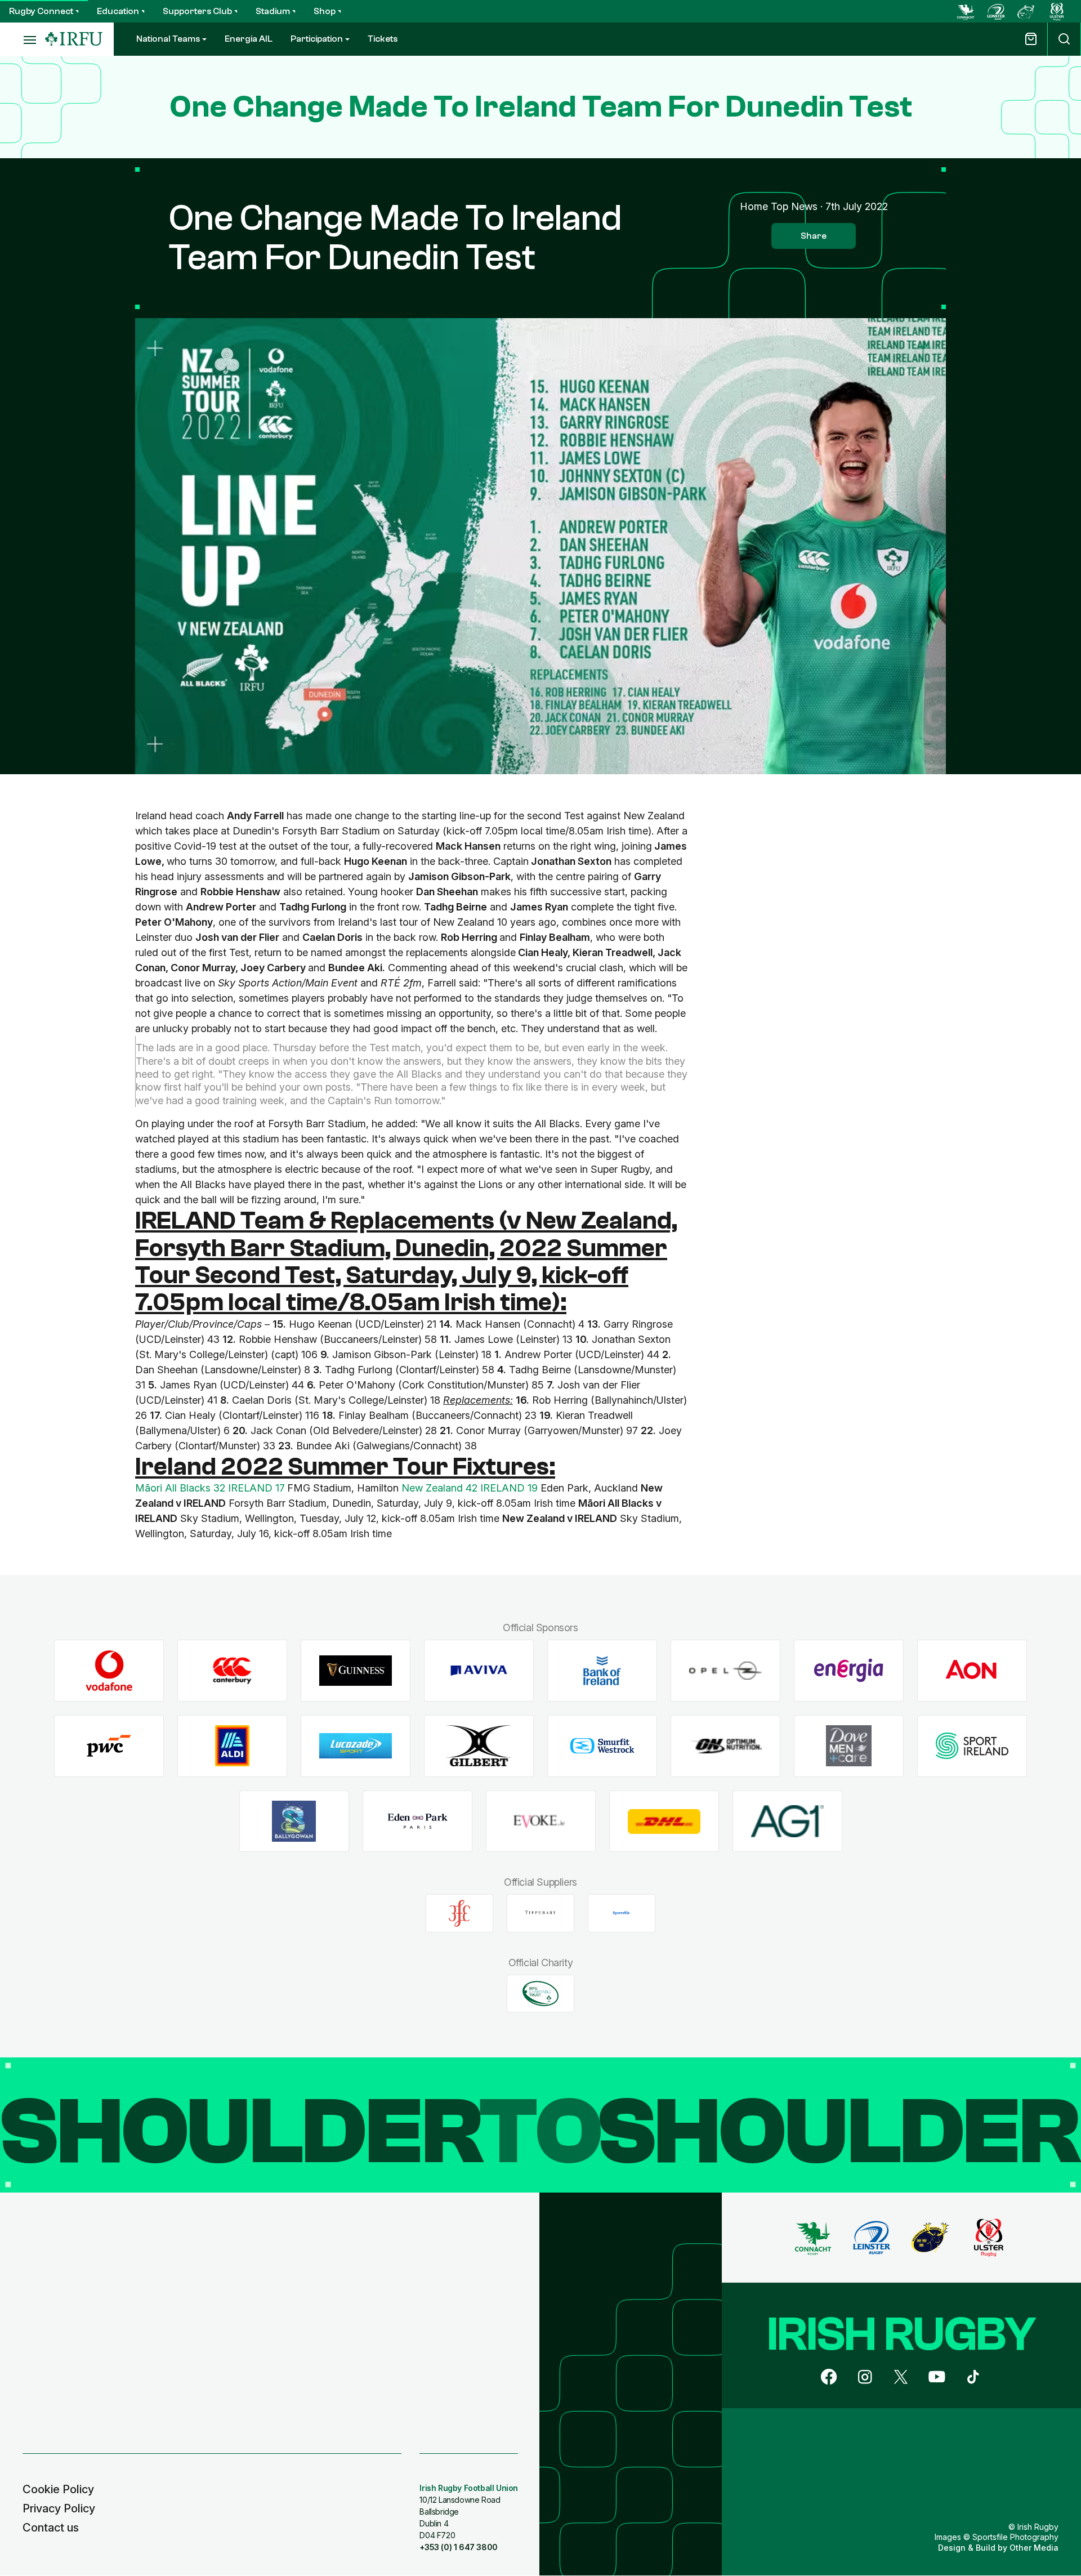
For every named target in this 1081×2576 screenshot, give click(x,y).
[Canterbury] (232, 1671)
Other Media (1034, 2548)
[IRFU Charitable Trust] (540, 1993)
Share (814, 236)
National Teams (168, 39)
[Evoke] (541, 1821)
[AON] (972, 1671)
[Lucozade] (356, 1746)
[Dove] (849, 1746)
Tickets (383, 39)
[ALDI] (232, 1746)
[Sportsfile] (622, 1913)
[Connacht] (966, 11)
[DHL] (664, 1821)
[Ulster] (1057, 11)
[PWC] (109, 1746)
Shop (325, 11)
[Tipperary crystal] (540, 1913)
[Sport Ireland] (972, 1746)
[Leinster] (996, 11)
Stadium (273, 11)
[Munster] (1026, 11)
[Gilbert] (479, 1746)
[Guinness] (356, 1671)
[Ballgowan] (294, 1821)
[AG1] (787, 1821)
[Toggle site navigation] (23, 39)
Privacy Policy (59, 2508)
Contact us (51, 2528)
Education (118, 11)
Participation (317, 39)
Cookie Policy (58, 2489)
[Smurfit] (602, 1746)
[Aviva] (479, 1671)
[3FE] (459, 1913)
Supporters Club (197, 11)
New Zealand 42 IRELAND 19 (470, 1488)
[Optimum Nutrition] (725, 1746)
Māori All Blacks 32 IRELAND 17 (210, 1488)
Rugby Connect (41, 11)
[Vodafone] (109, 1671)
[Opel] (725, 1671)
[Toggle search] (1064, 39)
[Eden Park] (417, 1821)
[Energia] (849, 1671)
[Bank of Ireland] (602, 1671)
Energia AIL (249, 39)
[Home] (74, 39)
